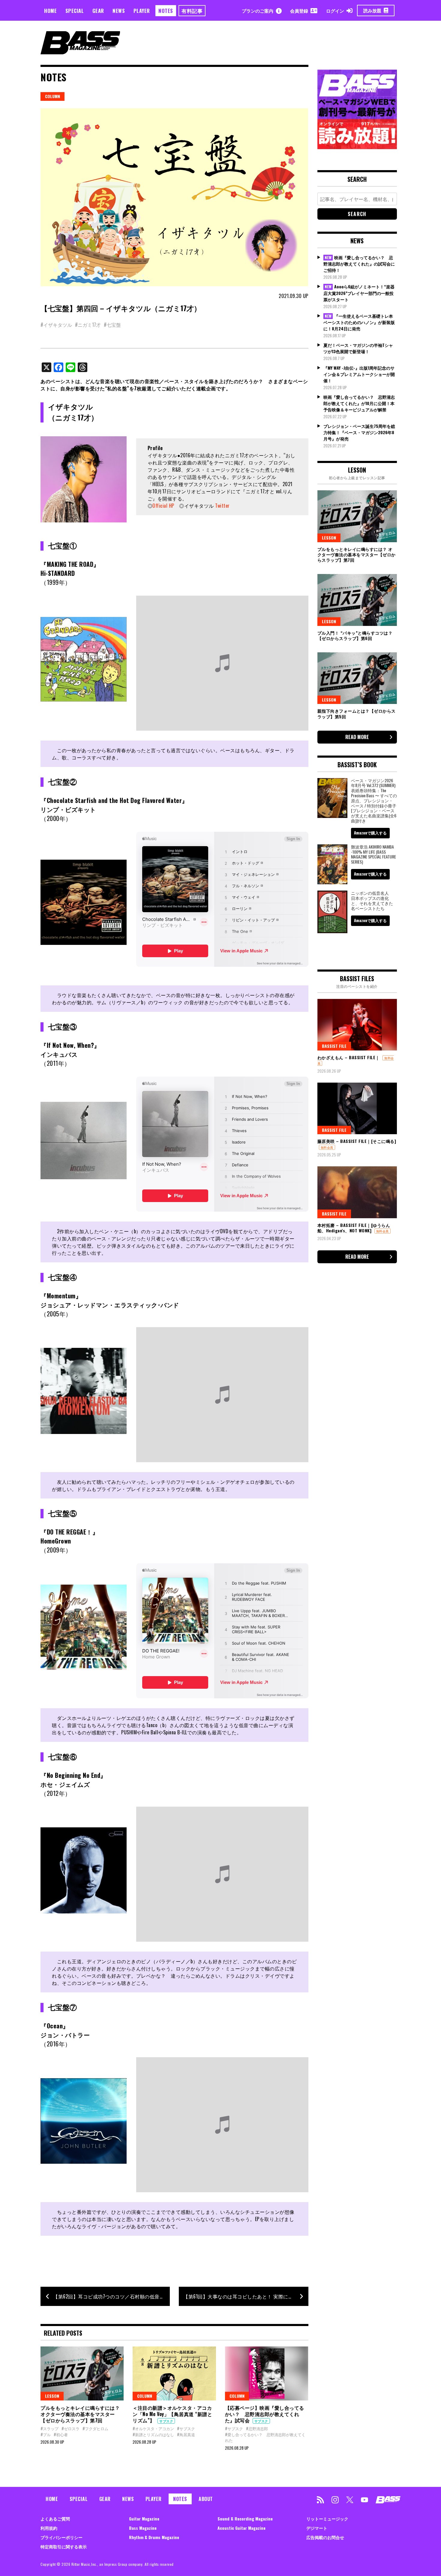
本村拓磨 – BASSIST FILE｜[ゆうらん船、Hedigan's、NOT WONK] (354, 1228)
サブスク (166, 2421)
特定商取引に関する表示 (64, 2546)
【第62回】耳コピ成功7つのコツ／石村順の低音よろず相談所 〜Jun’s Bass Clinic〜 (111, 2296)
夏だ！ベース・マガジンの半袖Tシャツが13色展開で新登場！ (358, 348)
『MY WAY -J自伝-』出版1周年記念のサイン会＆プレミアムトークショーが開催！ (359, 374)
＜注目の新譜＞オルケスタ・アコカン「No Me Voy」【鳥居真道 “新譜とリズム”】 (172, 2414)
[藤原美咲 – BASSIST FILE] (357, 1108)
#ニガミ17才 (88, 325)
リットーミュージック (327, 2519)
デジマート (317, 2528)
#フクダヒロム (95, 2428)
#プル (46, 2434)
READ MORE (357, 737)
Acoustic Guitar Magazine (241, 2528)
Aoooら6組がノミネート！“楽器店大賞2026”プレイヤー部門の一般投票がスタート (359, 293)
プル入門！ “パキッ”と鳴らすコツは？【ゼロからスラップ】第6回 (355, 635)
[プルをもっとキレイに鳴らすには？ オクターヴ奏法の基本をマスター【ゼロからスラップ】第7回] (82, 2373)
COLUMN (52, 96)
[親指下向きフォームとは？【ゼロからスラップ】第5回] (357, 678)
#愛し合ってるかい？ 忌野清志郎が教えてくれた (265, 2437)
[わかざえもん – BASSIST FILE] (357, 1025)
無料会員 (327, 1147)
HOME (50, 11)
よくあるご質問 (55, 2519)
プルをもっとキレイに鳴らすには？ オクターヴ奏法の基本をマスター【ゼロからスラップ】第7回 (80, 2414)
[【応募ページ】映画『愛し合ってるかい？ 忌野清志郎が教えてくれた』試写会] (267, 2373)
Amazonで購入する (370, 833)
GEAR (98, 11)
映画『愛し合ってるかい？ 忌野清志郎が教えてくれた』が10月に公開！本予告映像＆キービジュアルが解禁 (359, 403)
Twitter (222, 506)
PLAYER (142, 11)
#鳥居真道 (186, 2434)
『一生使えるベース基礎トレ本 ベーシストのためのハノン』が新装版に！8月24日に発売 (359, 322)
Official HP (163, 506)
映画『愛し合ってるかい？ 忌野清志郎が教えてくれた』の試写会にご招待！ (359, 264)
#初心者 (61, 2434)
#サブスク (186, 2428)
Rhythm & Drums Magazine (154, 2537)
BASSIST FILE (334, 1046)
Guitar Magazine (144, 2519)
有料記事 (192, 11)
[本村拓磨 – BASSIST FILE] (357, 1192)
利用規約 (49, 2528)
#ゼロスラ (70, 2428)
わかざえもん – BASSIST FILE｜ (349, 1057)
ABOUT (206, 2499)
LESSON (52, 2396)
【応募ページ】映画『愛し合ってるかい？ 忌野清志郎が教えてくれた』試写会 (265, 2414)
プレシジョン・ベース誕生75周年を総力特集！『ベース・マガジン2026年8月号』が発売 (359, 432)
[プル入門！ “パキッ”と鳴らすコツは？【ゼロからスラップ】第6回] (357, 600)
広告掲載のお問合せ (325, 2537)
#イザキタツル (56, 325)
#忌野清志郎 (257, 2428)
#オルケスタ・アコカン (153, 2428)
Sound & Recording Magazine (245, 2519)
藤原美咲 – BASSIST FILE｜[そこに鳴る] (357, 1141)
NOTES (166, 11)
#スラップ (49, 2428)
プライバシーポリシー (61, 2537)
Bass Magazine (143, 2528)
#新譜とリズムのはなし (153, 2434)
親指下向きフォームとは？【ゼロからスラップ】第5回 (357, 713)
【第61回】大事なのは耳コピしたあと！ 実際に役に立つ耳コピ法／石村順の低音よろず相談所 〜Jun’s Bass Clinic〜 (246, 2296)
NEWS (119, 11)
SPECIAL (75, 11)
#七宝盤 (112, 325)
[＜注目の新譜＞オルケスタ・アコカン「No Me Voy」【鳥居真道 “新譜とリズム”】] (174, 2373)
